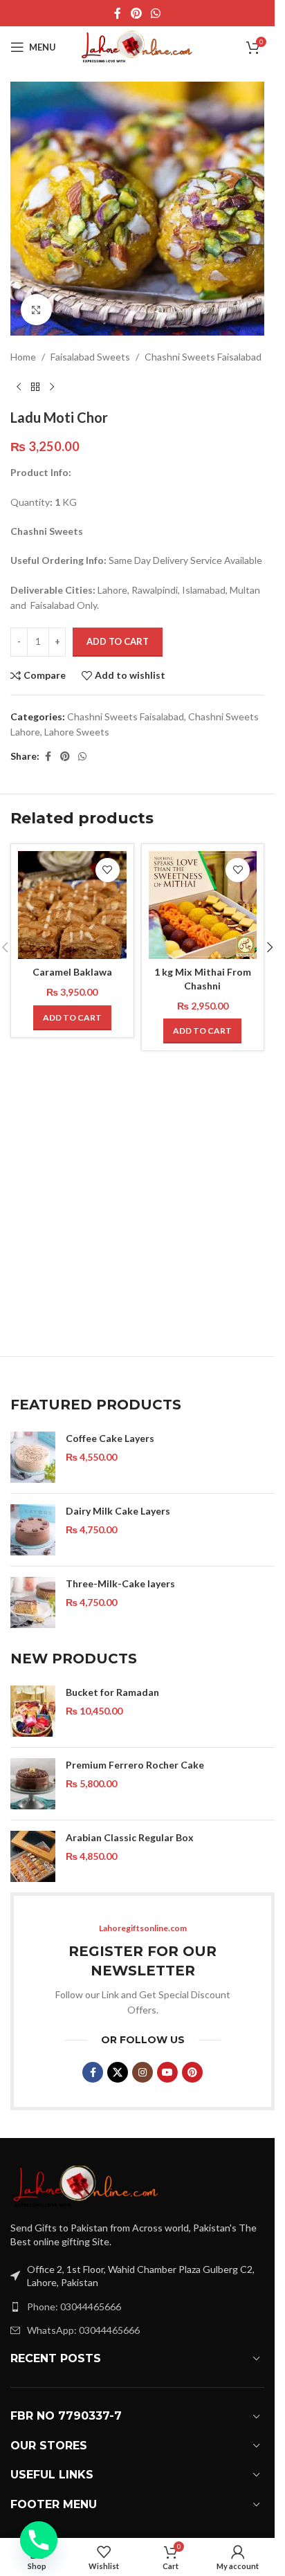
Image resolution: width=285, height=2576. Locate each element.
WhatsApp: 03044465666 (83, 2330)
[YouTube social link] (167, 2072)
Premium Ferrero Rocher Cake (135, 1765)
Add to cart (118, 641)
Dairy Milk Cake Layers (118, 1511)
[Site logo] (138, 46)
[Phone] (39, 2540)
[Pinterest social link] (136, 13)
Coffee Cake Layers (110, 1438)
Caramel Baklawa (72, 972)
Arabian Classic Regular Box (130, 1837)
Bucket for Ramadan (112, 1692)
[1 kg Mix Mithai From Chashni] (203, 905)
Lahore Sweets (77, 732)
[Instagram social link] (142, 2072)
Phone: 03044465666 (74, 2306)
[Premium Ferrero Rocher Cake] (33, 1784)
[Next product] (52, 387)
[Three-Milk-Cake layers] (33, 1602)
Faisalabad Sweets (90, 357)
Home (23, 357)
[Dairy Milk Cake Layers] (33, 1530)
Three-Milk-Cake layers (120, 1583)
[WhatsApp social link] (156, 13)
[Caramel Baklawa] (72, 905)
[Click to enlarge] (36, 310)
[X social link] (118, 2072)
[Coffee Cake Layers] (33, 1457)
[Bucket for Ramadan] (33, 1711)
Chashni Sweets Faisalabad (203, 357)
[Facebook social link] (118, 13)
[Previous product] (19, 387)
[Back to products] (35, 387)
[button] (72, 1018)
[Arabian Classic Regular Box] (33, 1856)
